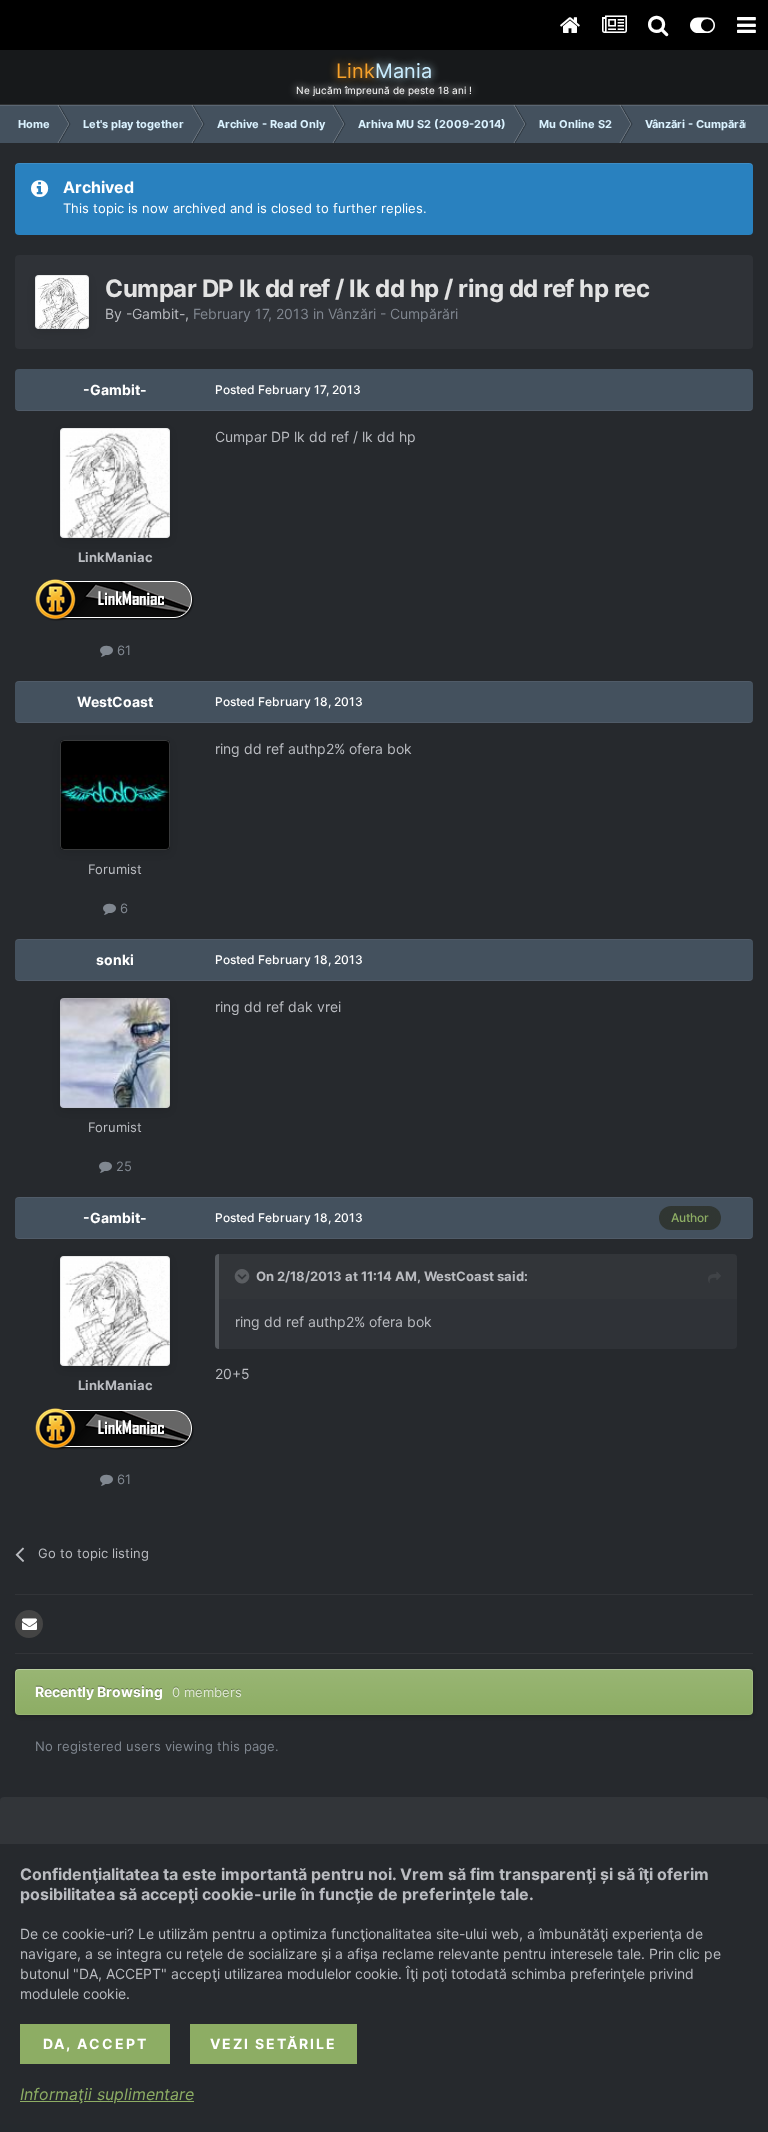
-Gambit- (155, 313)
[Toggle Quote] (244, 1276)
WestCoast (115, 701)
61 (122, 650)
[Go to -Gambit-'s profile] (62, 302)
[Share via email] (29, 1624)
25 (122, 1166)
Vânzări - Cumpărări (393, 313)
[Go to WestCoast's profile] (115, 795)
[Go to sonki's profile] (115, 1053)
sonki (115, 959)
